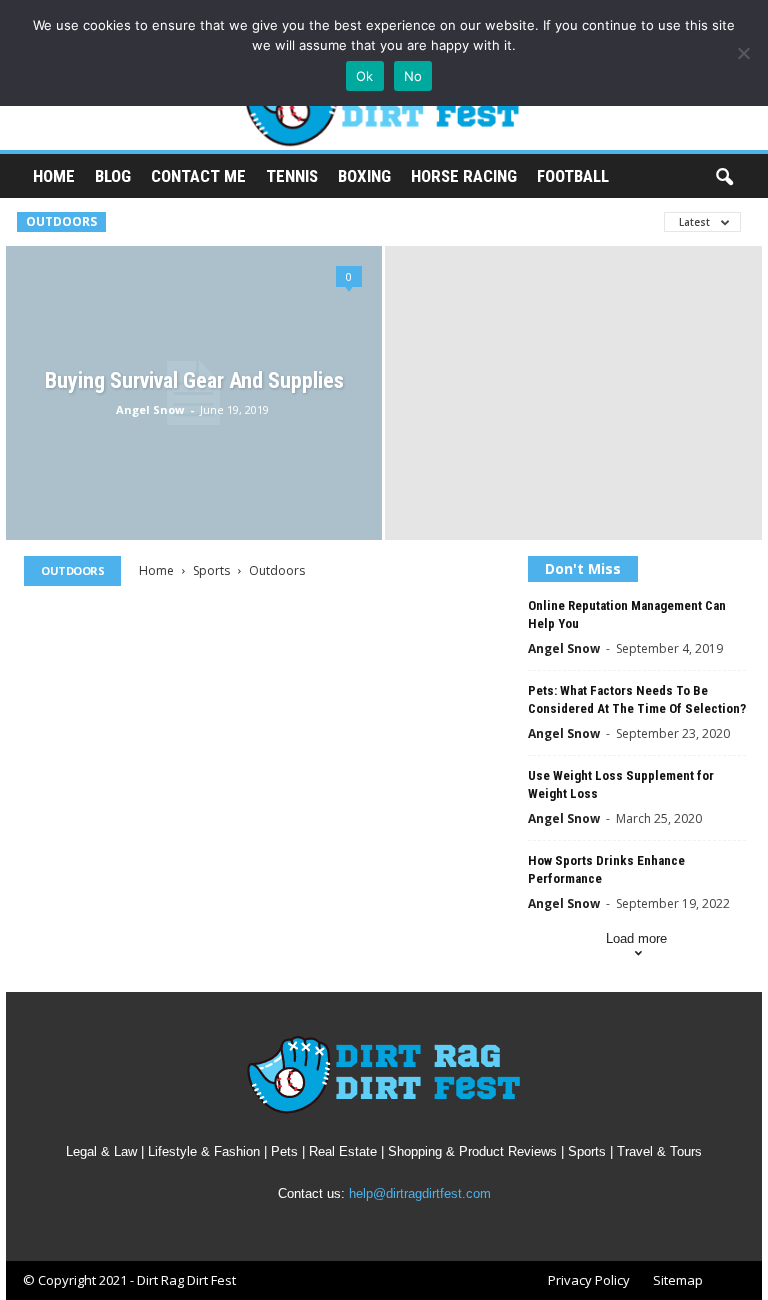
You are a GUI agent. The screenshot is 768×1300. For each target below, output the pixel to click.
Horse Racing (464, 176)
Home (54, 176)
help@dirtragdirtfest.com (420, 1193)
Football (573, 176)
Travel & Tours (659, 1151)
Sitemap (678, 1280)
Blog (113, 176)
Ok (365, 76)
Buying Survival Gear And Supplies (194, 380)
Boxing (364, 176)
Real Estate (343, 1151)
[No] (743, 53)
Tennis (292, 176)
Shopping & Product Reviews (472, 1151)
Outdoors (61, 221)
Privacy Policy (589, 1280)
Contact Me (198, 176)
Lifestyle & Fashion (204, 1151)
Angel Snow (150, 409)
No (413, 76)
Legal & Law (101, 1151)
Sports (211, 570)
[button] (724, 178)
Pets (284, 1151)
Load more (636, 938)
